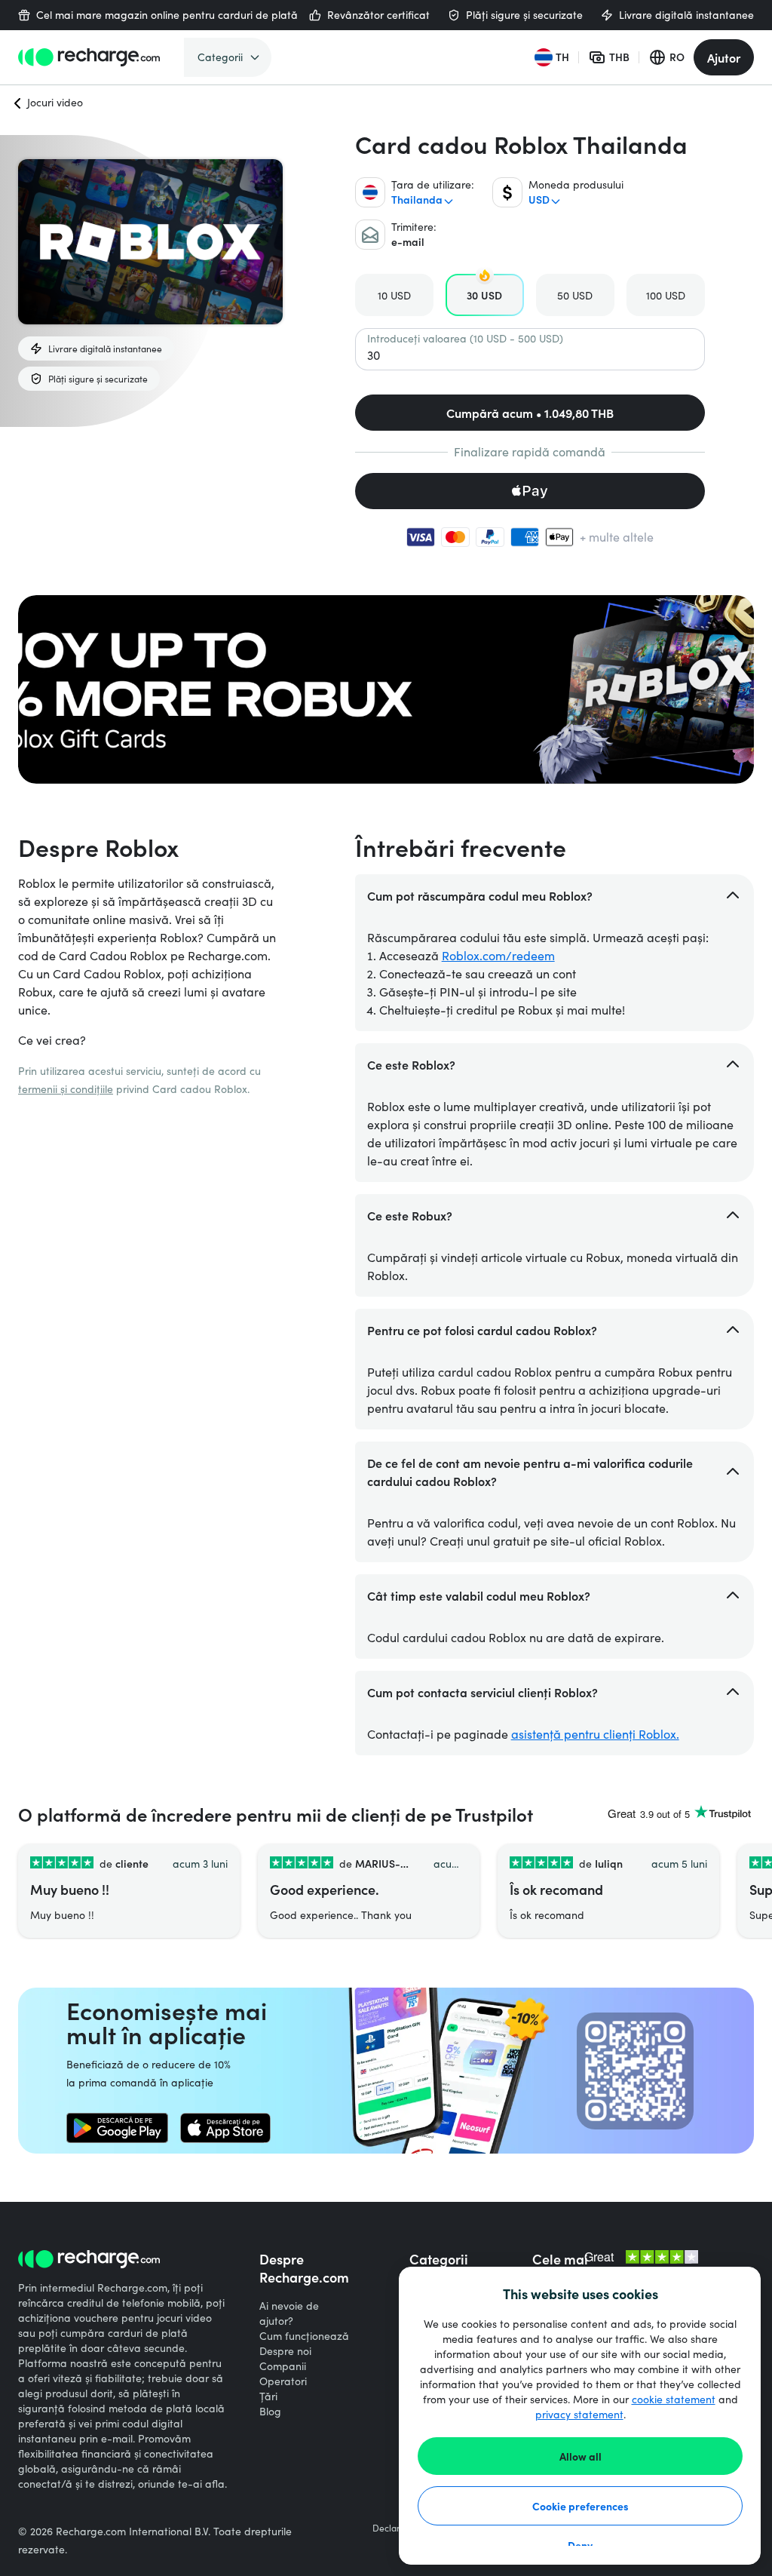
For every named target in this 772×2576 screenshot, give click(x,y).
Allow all (581, 2456)
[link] (117, 2128)
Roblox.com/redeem (498, 955)
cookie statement (674, 2399)
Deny (580, 2545)
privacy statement (579, 2414)
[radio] (394, 295)
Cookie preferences (581, 2506)
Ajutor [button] (724, 57)
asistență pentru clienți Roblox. (595, 1734)
